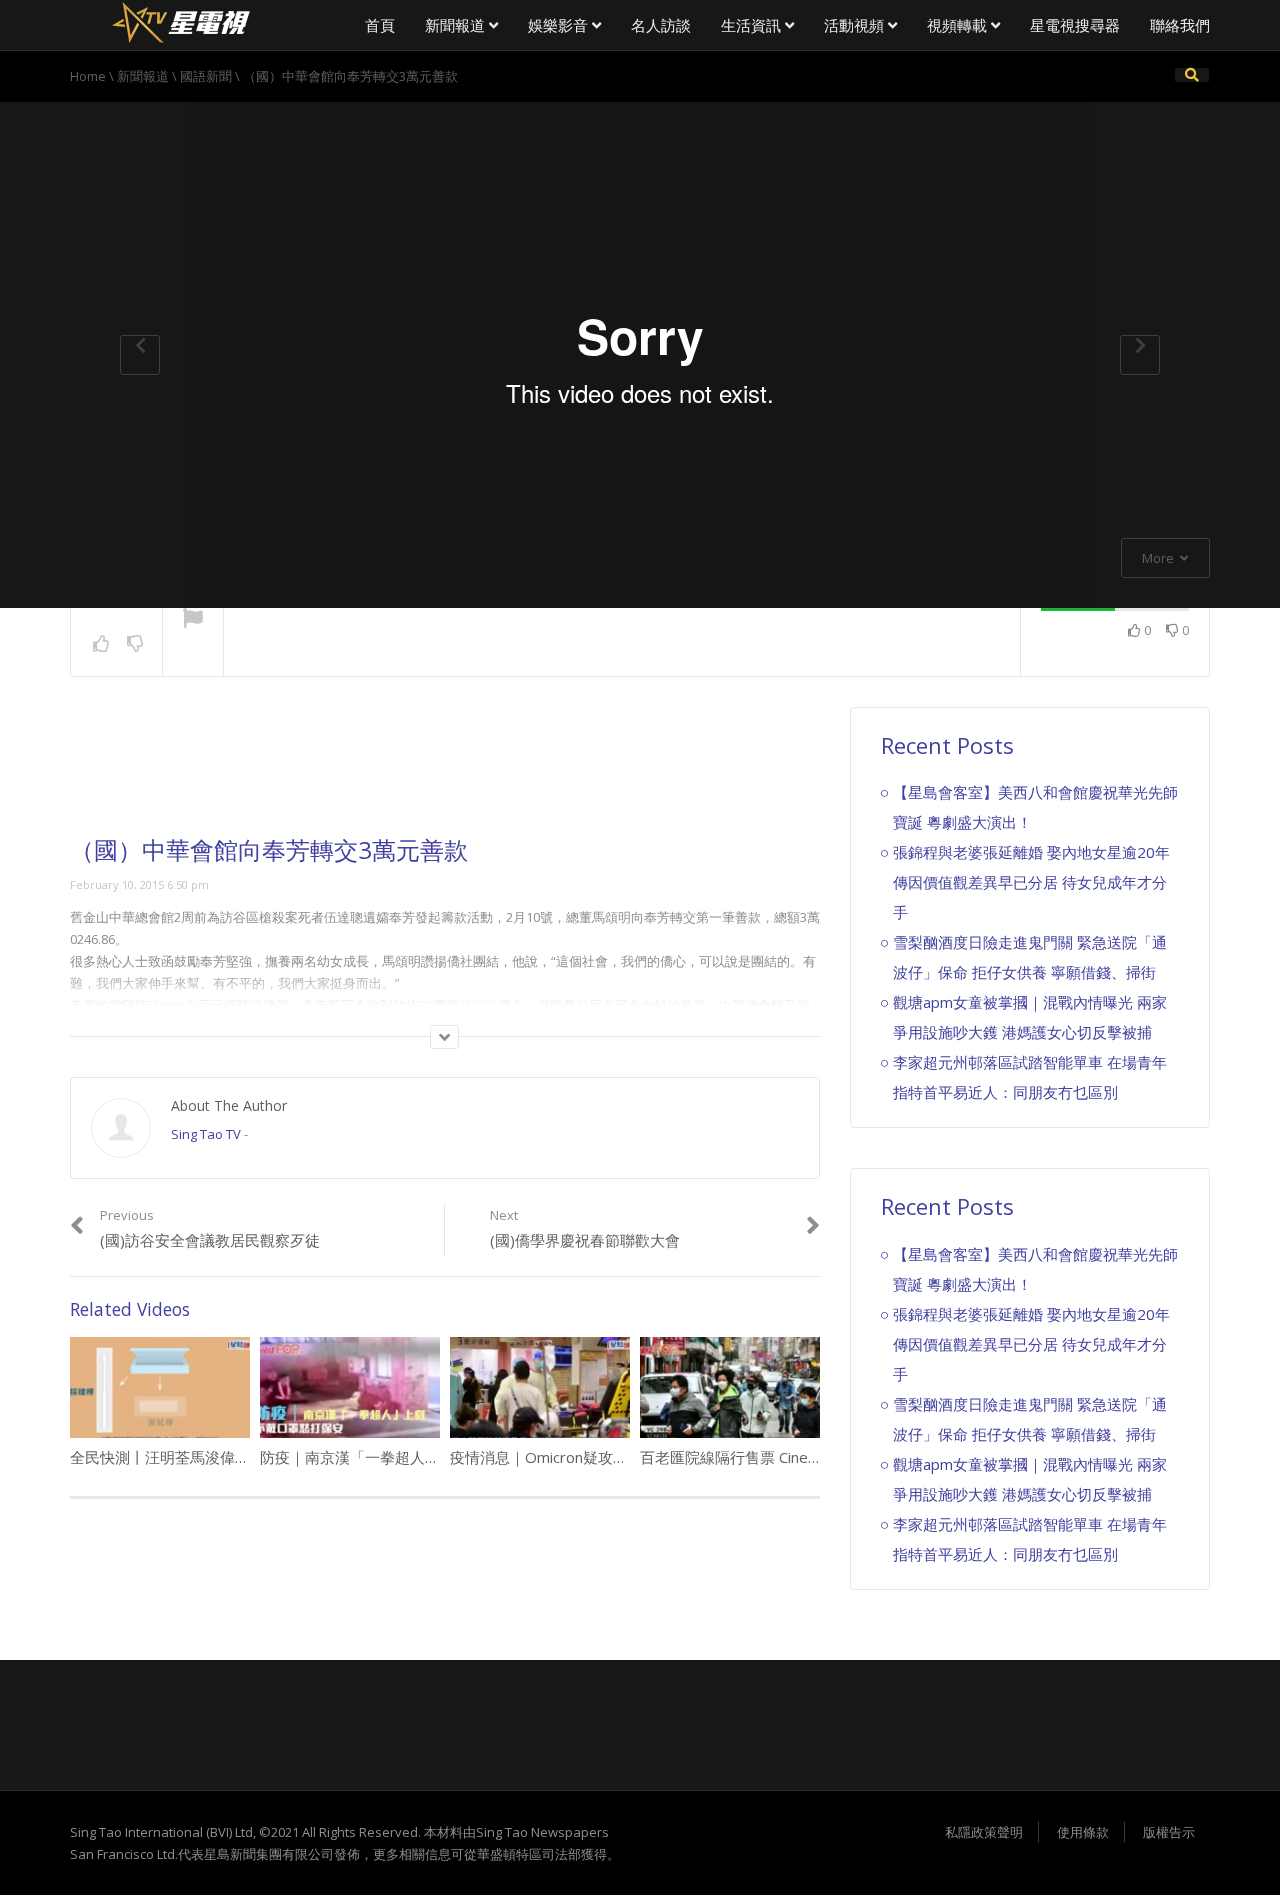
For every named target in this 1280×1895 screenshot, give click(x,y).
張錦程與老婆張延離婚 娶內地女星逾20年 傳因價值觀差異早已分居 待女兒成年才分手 (1031, 882)
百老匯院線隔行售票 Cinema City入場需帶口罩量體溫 (817, 1457)
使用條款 (1083, 1832)
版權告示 (1169, 1832)
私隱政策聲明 (984, 1832)
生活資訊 (753, 25)
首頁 (380, 25)
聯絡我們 (1180, 25)
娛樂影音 (560, 25)
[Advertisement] (445, 772)
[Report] (193, 620)
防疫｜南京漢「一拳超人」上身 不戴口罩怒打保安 (427, 1457)
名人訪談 (661, 25)
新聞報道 (457, 25)
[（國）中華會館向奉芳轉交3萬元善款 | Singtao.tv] (180, 20)
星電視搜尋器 (1075, 25)
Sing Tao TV (206, 1134)
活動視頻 (856, 25)
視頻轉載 (959, 25)
